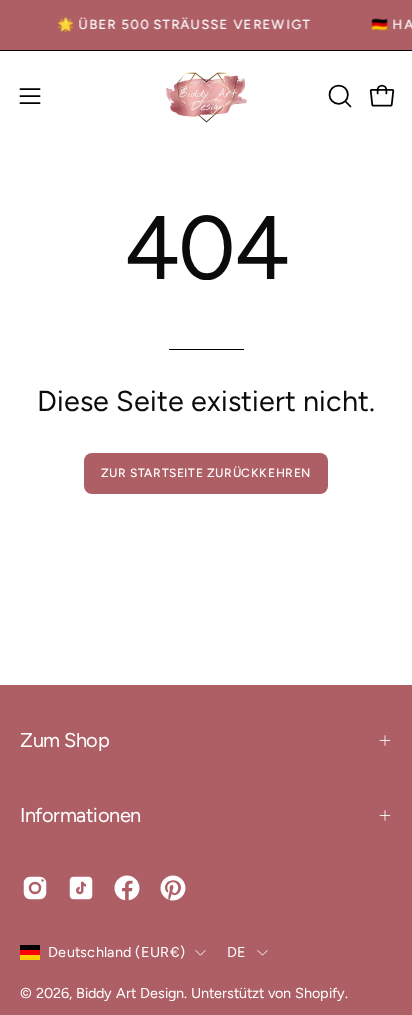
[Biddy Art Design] (206, 96)
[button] (338, 96)
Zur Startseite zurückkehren (206, 473)
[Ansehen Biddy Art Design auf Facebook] (127, 888)
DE (237, 952)
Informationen (80, 815)
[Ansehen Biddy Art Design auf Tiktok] (81, 888)
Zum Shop (64, 740)
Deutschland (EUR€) (116, 952)
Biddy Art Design (130, 993)
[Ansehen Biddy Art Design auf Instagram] (35, 888)
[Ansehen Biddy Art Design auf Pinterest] (173, 888)
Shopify (320, 993)
